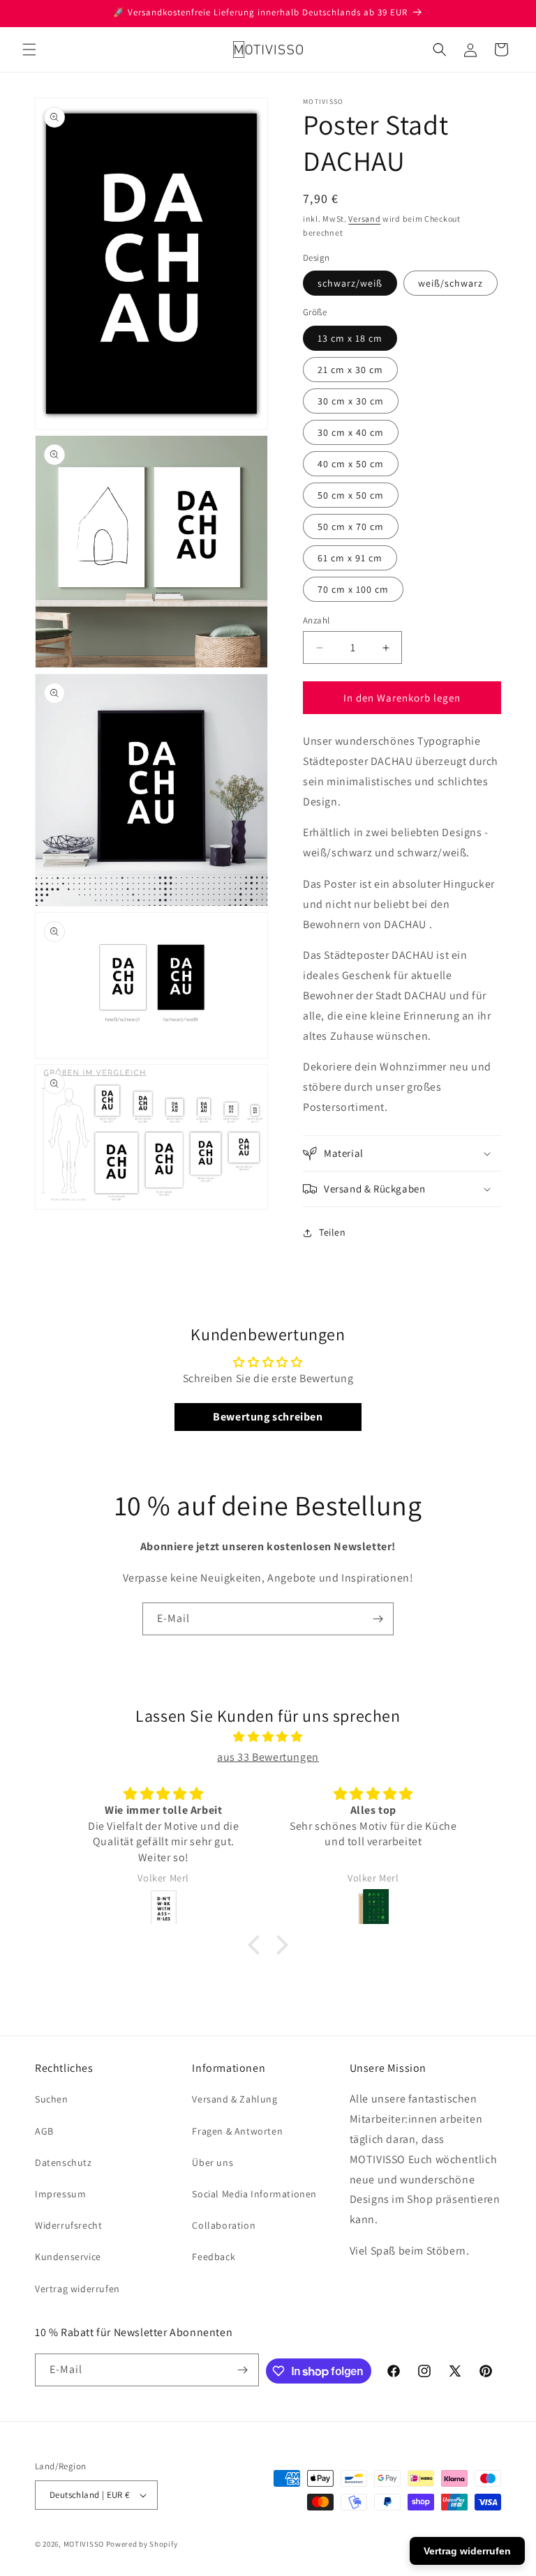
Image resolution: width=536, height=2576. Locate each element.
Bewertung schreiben (268, 1417)
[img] (268, 1737)
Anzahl (316, 620)
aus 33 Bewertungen (268, 1757)
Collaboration (224, 2225)
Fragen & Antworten (237, 2131)
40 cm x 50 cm (351, 464)
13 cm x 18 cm (350, 338)
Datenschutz (64, 2162)
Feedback (214, 2257)
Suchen (52, 2099)
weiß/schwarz (451, 283)
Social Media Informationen (254, 2194)
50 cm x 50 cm (351, 495)
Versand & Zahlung (234, 2099)
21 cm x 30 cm (350, 370)
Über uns (213, 2162)
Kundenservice (68, 2257)
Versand (364, 219)
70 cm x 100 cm (353, 589)
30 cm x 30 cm (351, 401)
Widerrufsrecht (68, 2225)
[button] (29, 50)
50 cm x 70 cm (351, 526)
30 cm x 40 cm (351, 432)
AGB (44, 2131)
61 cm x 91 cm (350, 558)
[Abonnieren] (378, 1619)
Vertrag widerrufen (77, 2289)
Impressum (60, 2194)
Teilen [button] (333, 1232)
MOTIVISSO (84, 2544)
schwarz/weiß (350, 283)
